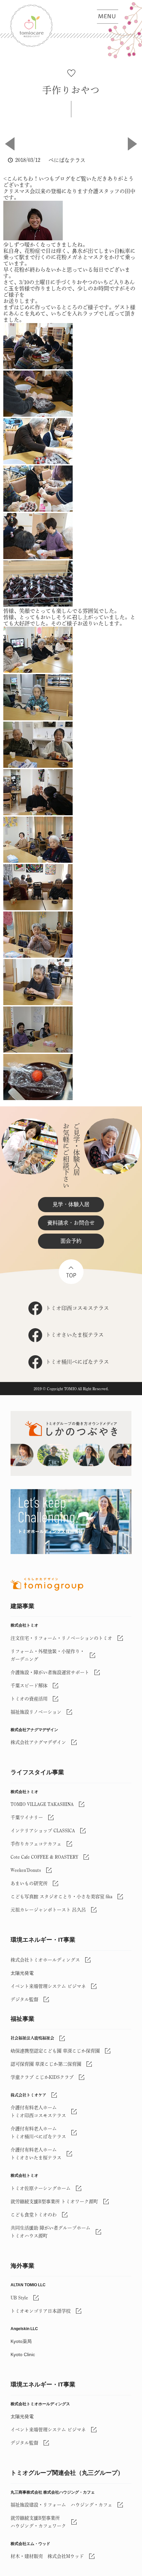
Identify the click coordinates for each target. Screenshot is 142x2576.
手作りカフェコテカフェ (36, 1844)
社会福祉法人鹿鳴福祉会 (32, 2038)
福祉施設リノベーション (36, 1712)
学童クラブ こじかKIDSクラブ (42, 2077)
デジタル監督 (24, 1999)
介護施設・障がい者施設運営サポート (50, 1672)
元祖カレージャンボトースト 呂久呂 (48, 1910)
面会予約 (71, 1241)
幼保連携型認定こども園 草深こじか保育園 (55, 2051)
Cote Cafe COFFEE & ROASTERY (44, 1857)
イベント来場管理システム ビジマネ (48, 1986)
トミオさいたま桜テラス (75, 1335)
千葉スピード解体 (29, 1686)
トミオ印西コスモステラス (77, 1308)
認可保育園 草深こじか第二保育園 (46, 2064)
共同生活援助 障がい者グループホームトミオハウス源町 (51, 2232)
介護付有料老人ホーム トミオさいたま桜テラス (36, 2154)
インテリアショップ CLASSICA (43, 1831)
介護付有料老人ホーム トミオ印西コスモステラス (38, 2112)
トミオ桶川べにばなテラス (77, 1362)
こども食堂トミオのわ (34, 2215)
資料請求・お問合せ (71, 1223)
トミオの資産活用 (29, 1699)
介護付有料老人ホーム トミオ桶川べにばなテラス (38, 2133)
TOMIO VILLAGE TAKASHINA (42, 1804)
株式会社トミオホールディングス (45, 1960)
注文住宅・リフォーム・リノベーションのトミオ (61, 1638)
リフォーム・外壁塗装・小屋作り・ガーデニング (48, 1655)
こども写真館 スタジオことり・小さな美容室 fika (61, 1897)
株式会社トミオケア (28, 2095)
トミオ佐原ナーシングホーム (41, 2188)
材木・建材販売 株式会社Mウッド (47, 2556)
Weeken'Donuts (26, 1870)
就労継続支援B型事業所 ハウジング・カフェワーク (38, 2522)
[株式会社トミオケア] (76, 26)
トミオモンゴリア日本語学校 (41, 2311)
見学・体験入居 (71, 1204)
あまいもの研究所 (29, 1883)
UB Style (19, 2298)
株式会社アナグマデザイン (38, 1742)
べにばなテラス (67, 160)
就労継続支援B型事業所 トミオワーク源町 (54, 2202)
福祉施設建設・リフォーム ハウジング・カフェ (61, 2505)
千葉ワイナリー (27, 1817)
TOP (71, 1275)
